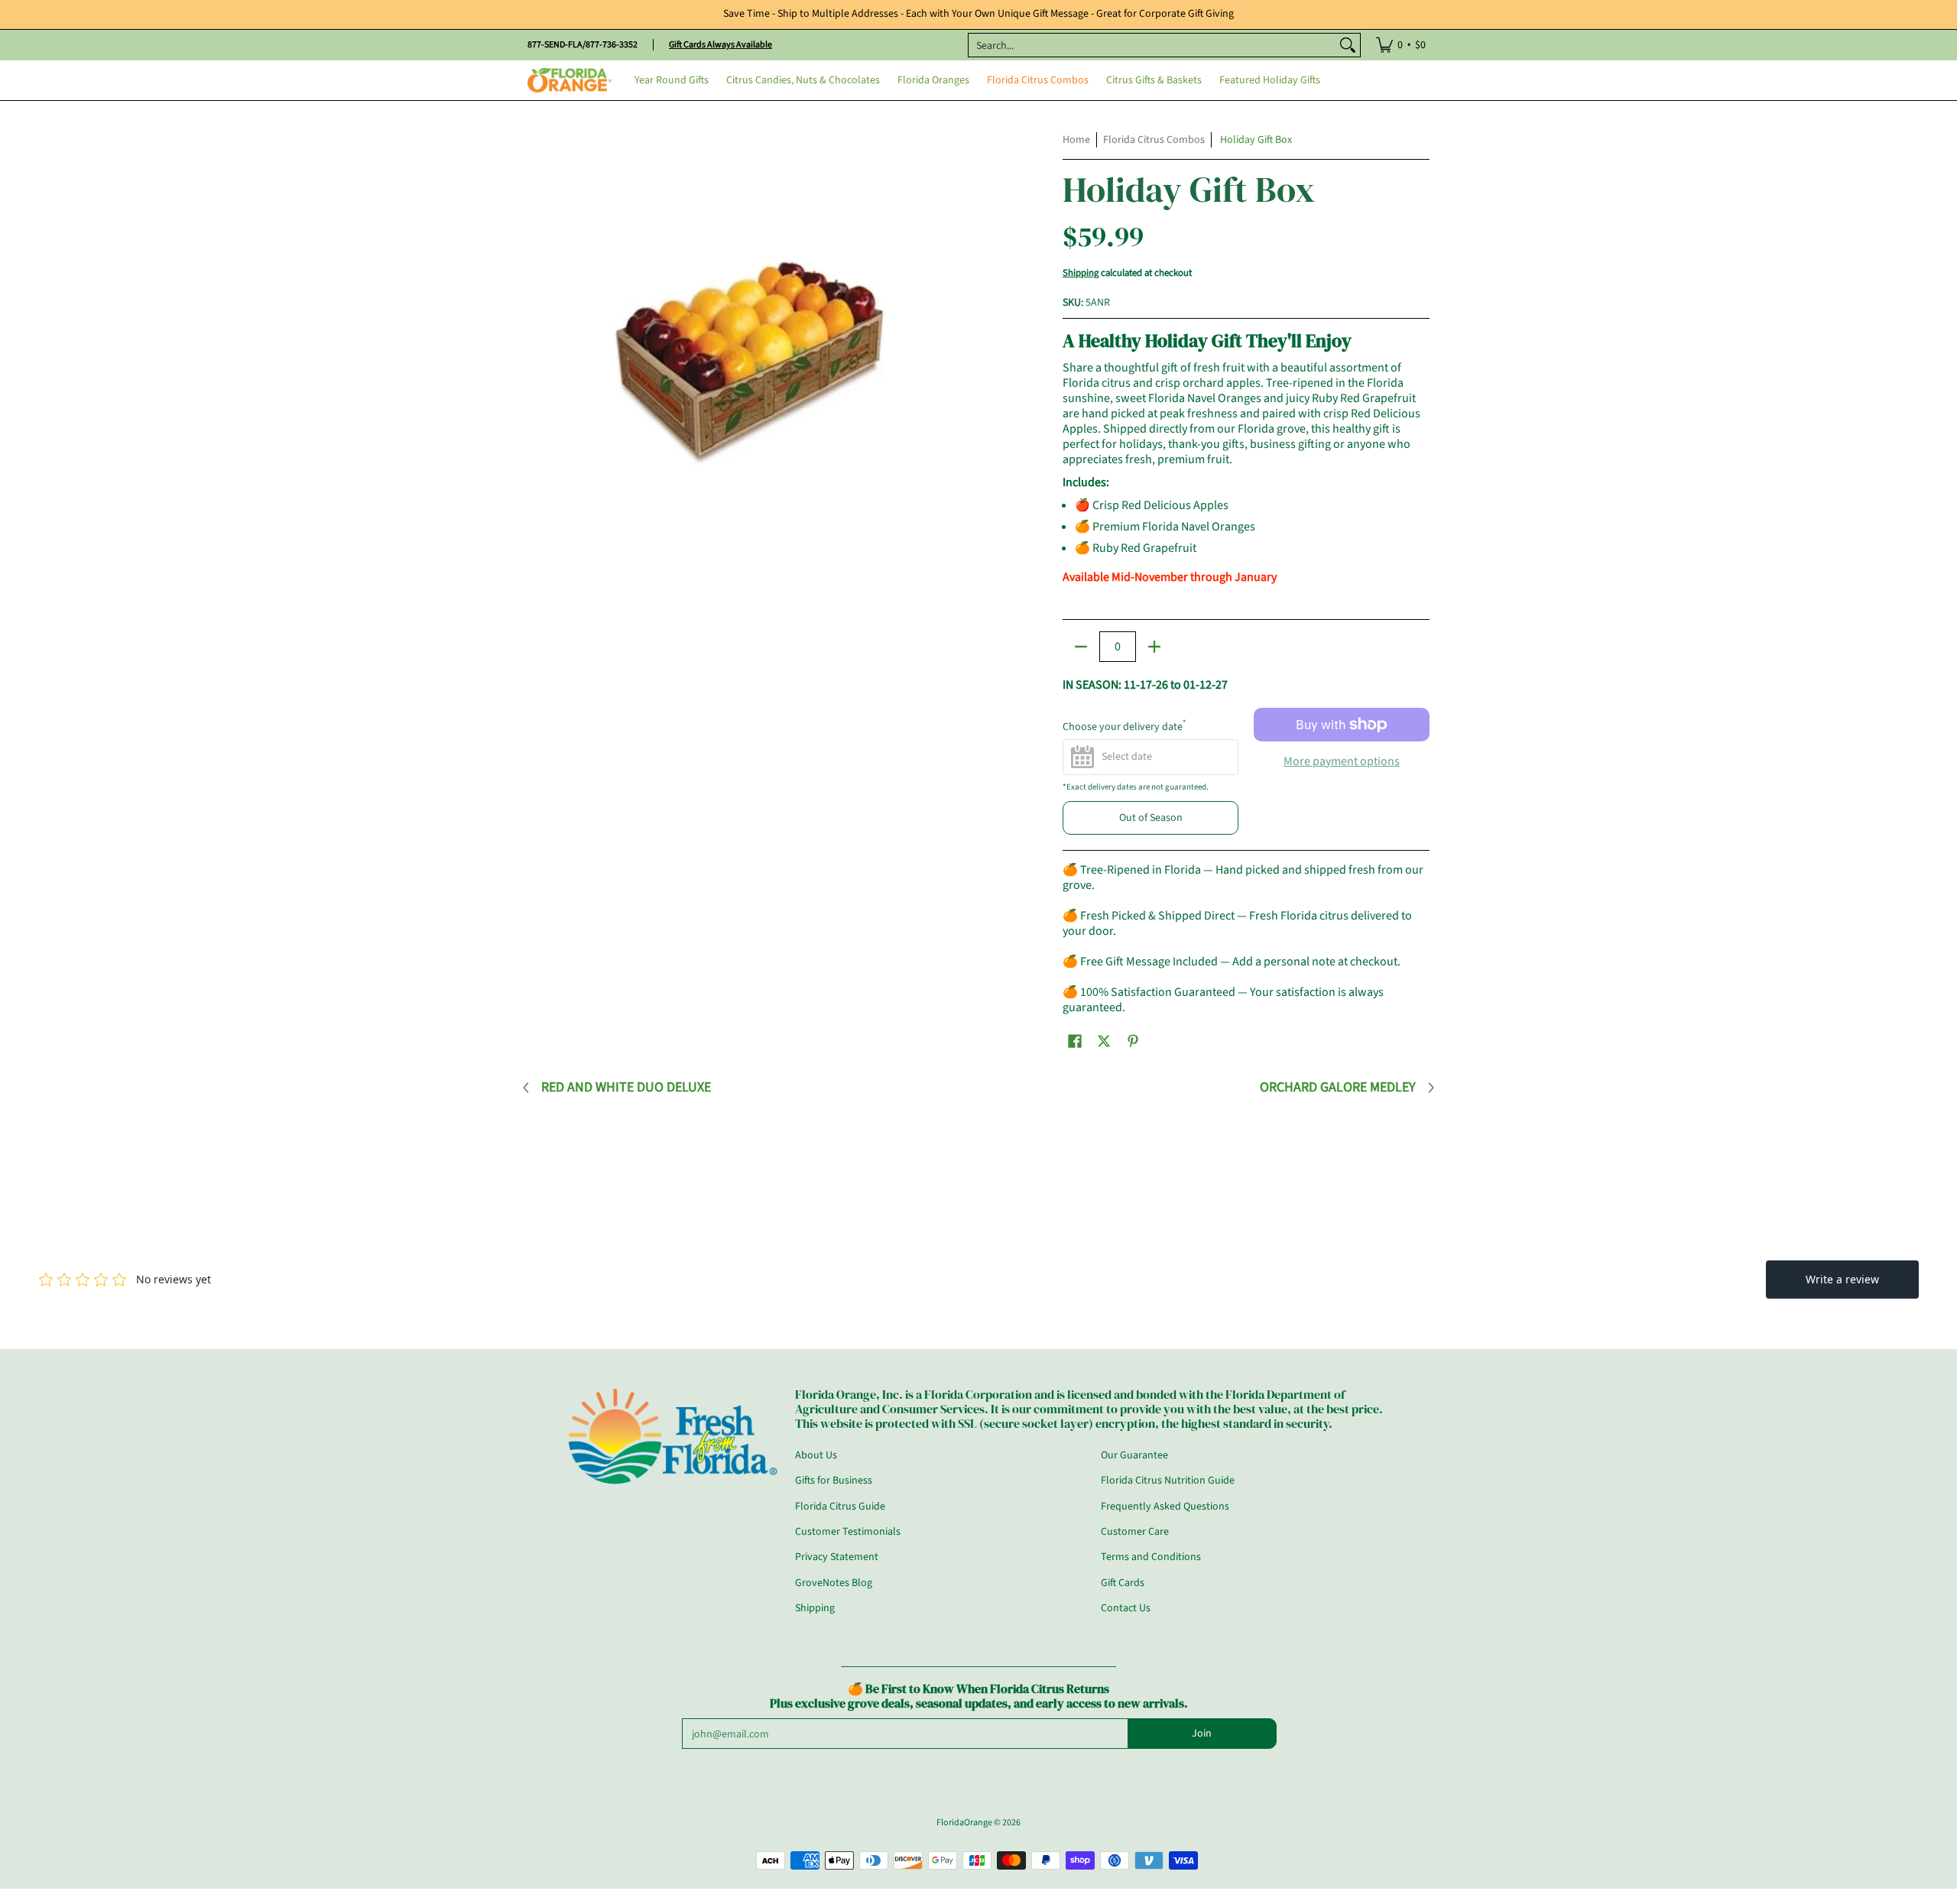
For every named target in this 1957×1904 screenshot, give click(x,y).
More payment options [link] (1342, 761)
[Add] (1154, 647)
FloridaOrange (964, 1823)
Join (1202, 1734)
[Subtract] (1081, 647)
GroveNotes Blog (834, 1583)
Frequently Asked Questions (1165, 1507)
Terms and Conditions (1151, 1557)
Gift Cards (1123, 1583)
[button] (1075, 1041)
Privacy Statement (837, 1557)
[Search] (1348, 45)
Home (1076, 140)
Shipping (1081, 273)
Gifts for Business (834, 1481)
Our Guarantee (1134, 1455)
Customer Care (1135, 1532)
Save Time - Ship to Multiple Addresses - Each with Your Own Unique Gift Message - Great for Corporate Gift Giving (978, 14)
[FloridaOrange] (570, 81)
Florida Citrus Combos (1154, 140)
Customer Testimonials (848, 1532)
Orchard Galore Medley (1338, 1088)
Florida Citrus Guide (840, 1507)
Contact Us (1126, 1608)
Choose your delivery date (1124, 727)
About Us (816, 1455)
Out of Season (1151, 818)
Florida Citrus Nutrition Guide (1168, 1481)
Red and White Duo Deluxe (626, 1088)
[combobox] (1152, 45)
